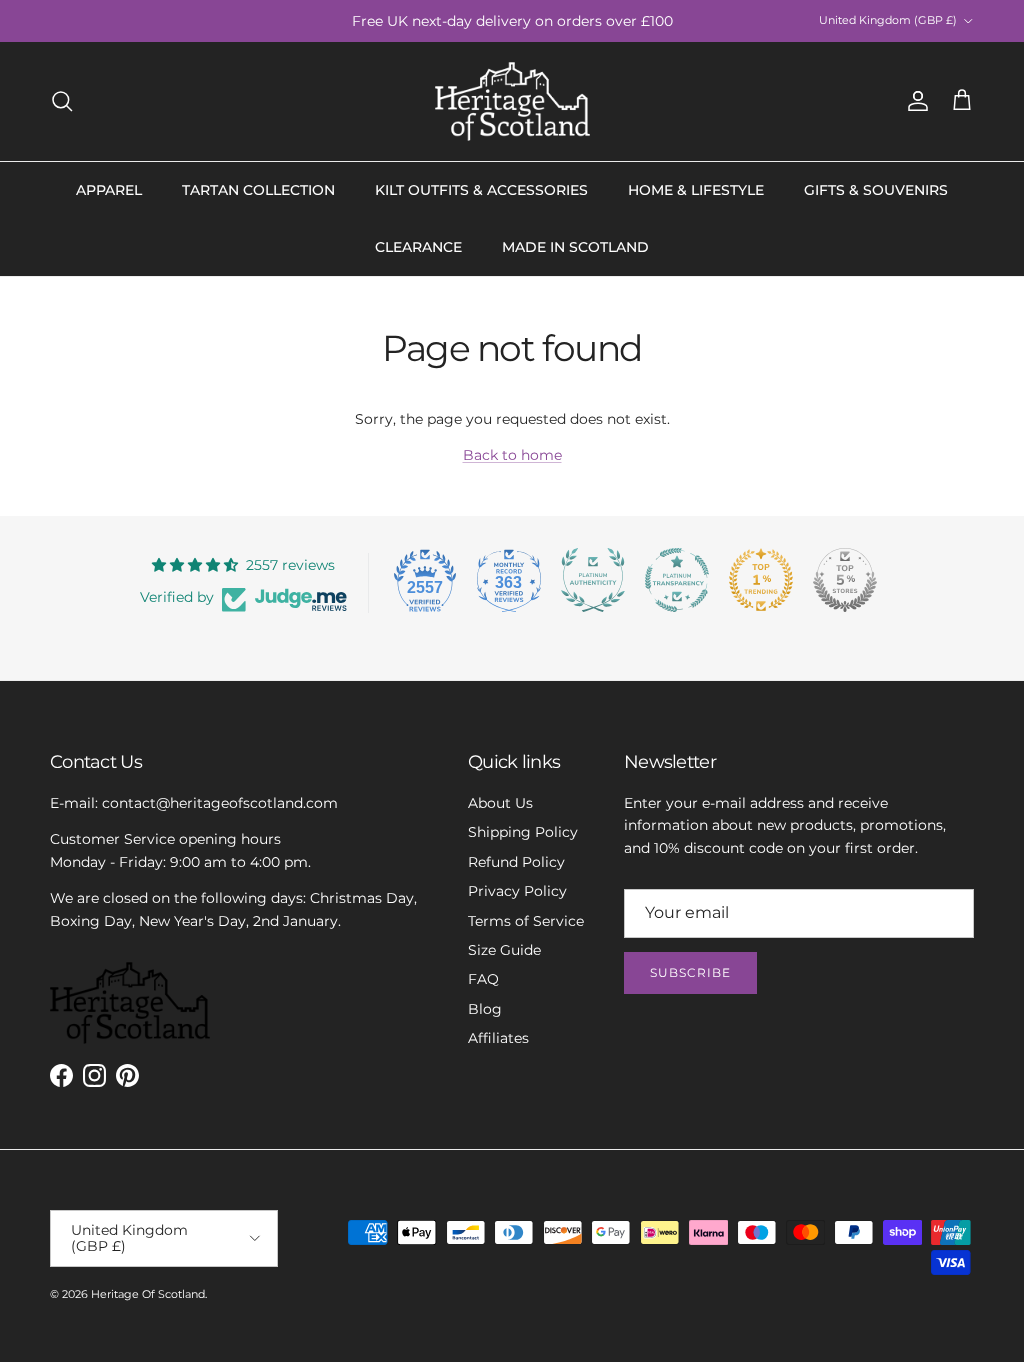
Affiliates (498, 1038)
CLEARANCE (418, 247)
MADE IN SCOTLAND (575, 247)
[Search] (62, 101)
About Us (500, 803)
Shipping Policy (523, 832)
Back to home (512, 455)
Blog (485, 1009)
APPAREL (109, 190)
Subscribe (690, 972)
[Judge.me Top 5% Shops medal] (845, 580)
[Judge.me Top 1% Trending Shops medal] (761, 580)
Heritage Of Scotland (148, 1294)
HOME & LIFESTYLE (696, 190)
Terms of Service (526, 921)
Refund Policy (516, 862)
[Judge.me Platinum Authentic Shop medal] (593, 580)
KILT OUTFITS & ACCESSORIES (481, 190)
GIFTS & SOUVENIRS (876, 190)
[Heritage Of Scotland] (512, 101)
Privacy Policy (517, 891)
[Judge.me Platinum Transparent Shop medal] (677, 580)
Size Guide (504, 950)
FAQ (483, 979)
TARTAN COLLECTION (258, 190)
